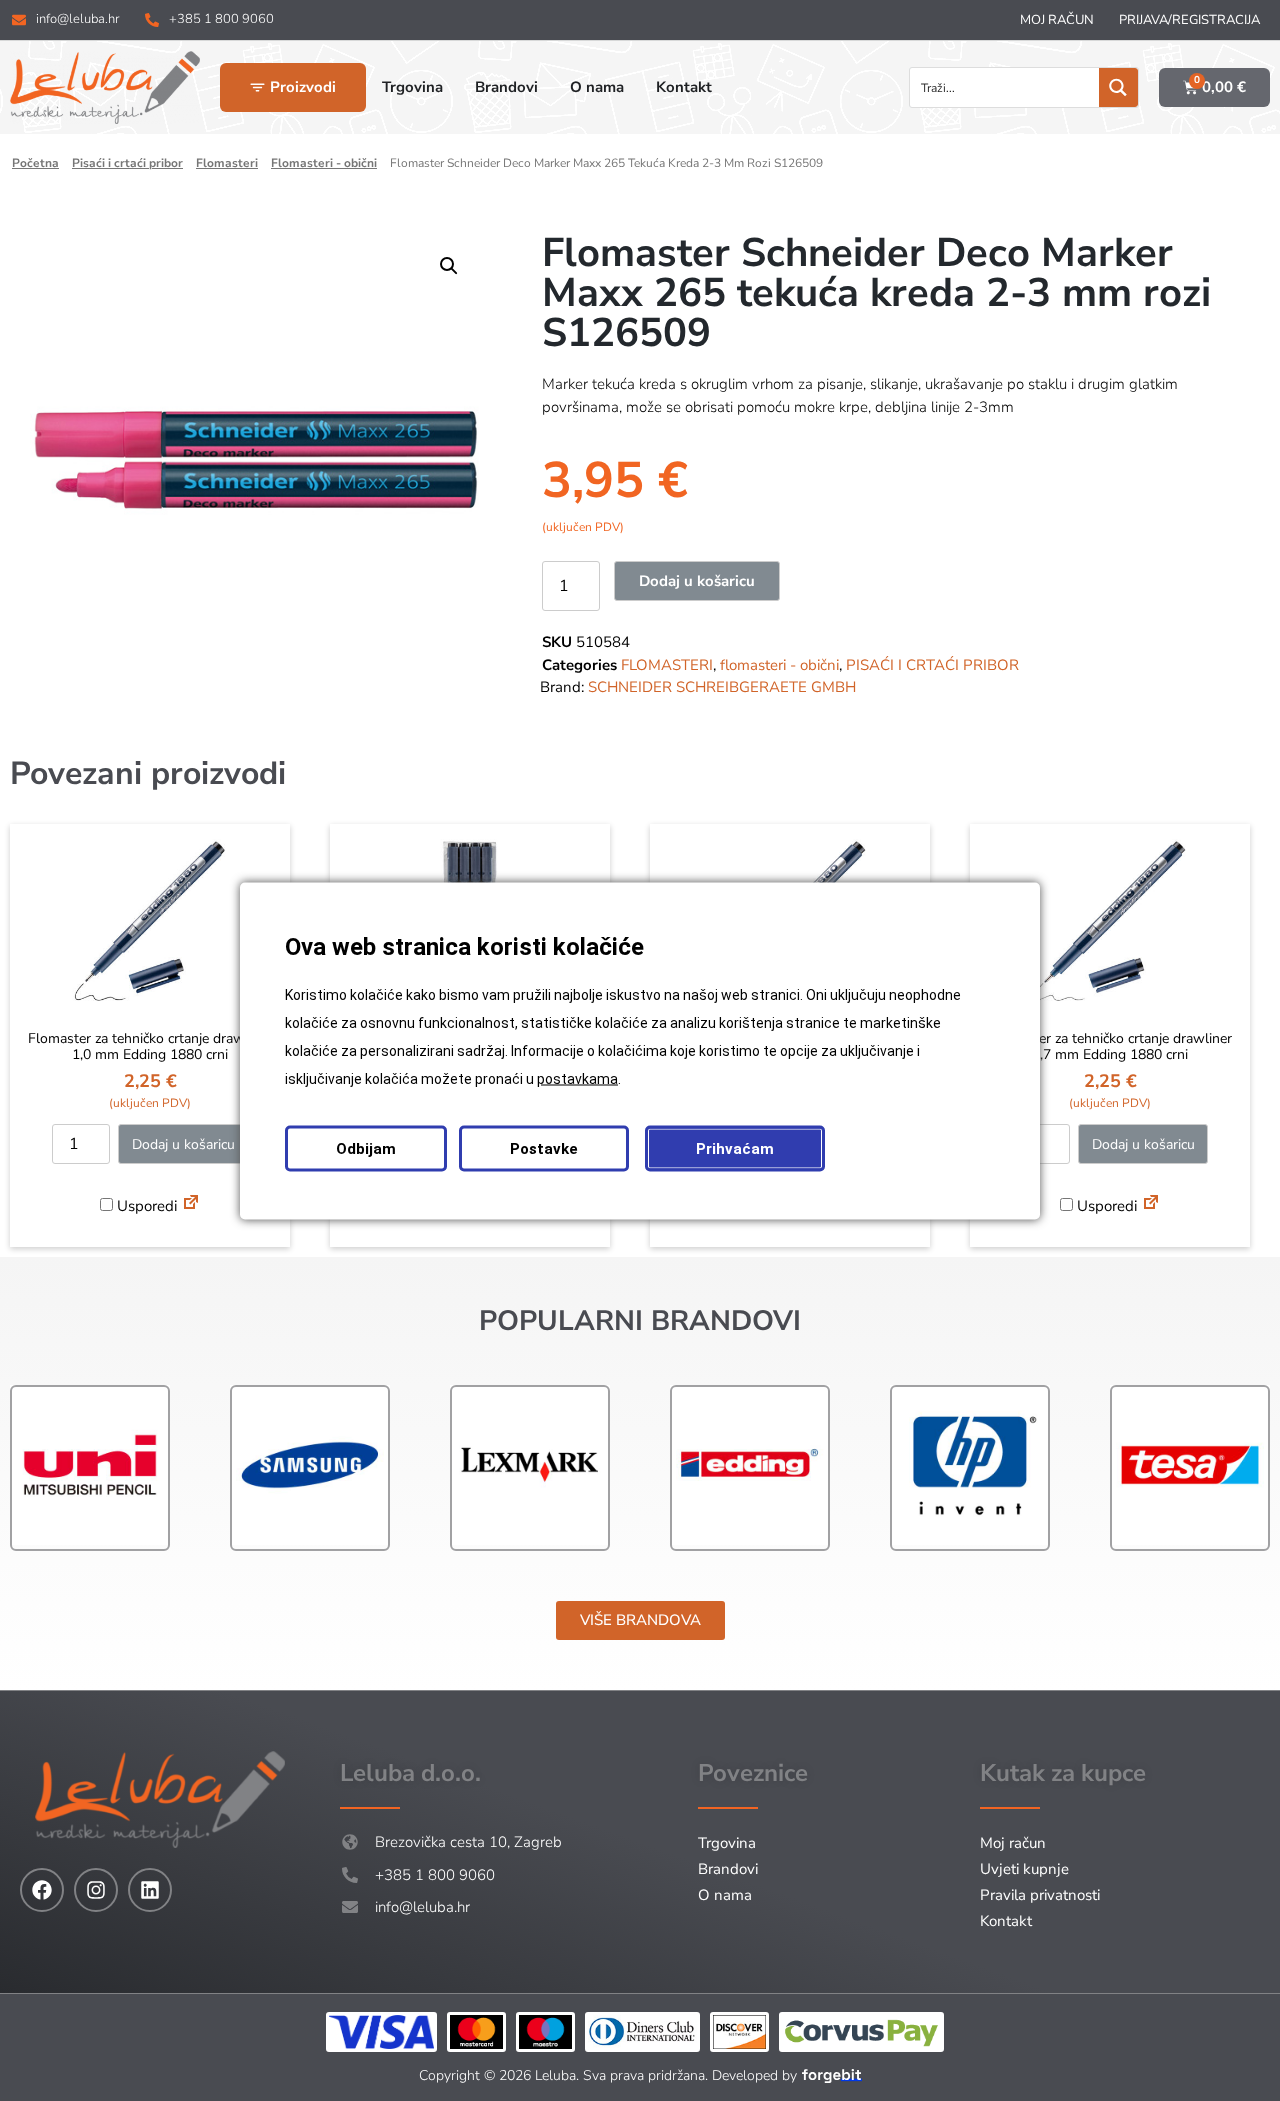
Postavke (544, 1148)
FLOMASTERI (227, 163)
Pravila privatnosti (1040, 1895)
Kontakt (1006, 1921)
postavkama (577, 1078)
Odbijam (366, 1148)
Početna (35, 163)
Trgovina (727, 1843)
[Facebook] (42, 1890)
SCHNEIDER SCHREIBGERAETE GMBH (722, 687)
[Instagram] (96, 1890)
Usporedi (145, 1206)
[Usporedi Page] (191, 1205)
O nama (725, 1895)
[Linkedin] (150, 1890)
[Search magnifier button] (1118, 87)
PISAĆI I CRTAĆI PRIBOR (127, 163)
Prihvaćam (735, 1148)
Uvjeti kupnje (1024, 1869)
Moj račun (1057, 20)
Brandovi (728, 1869)
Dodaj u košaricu (697, 581)
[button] (449, 266)
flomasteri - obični (324, 163)
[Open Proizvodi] (257, 87)
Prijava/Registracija (1189, 20)
